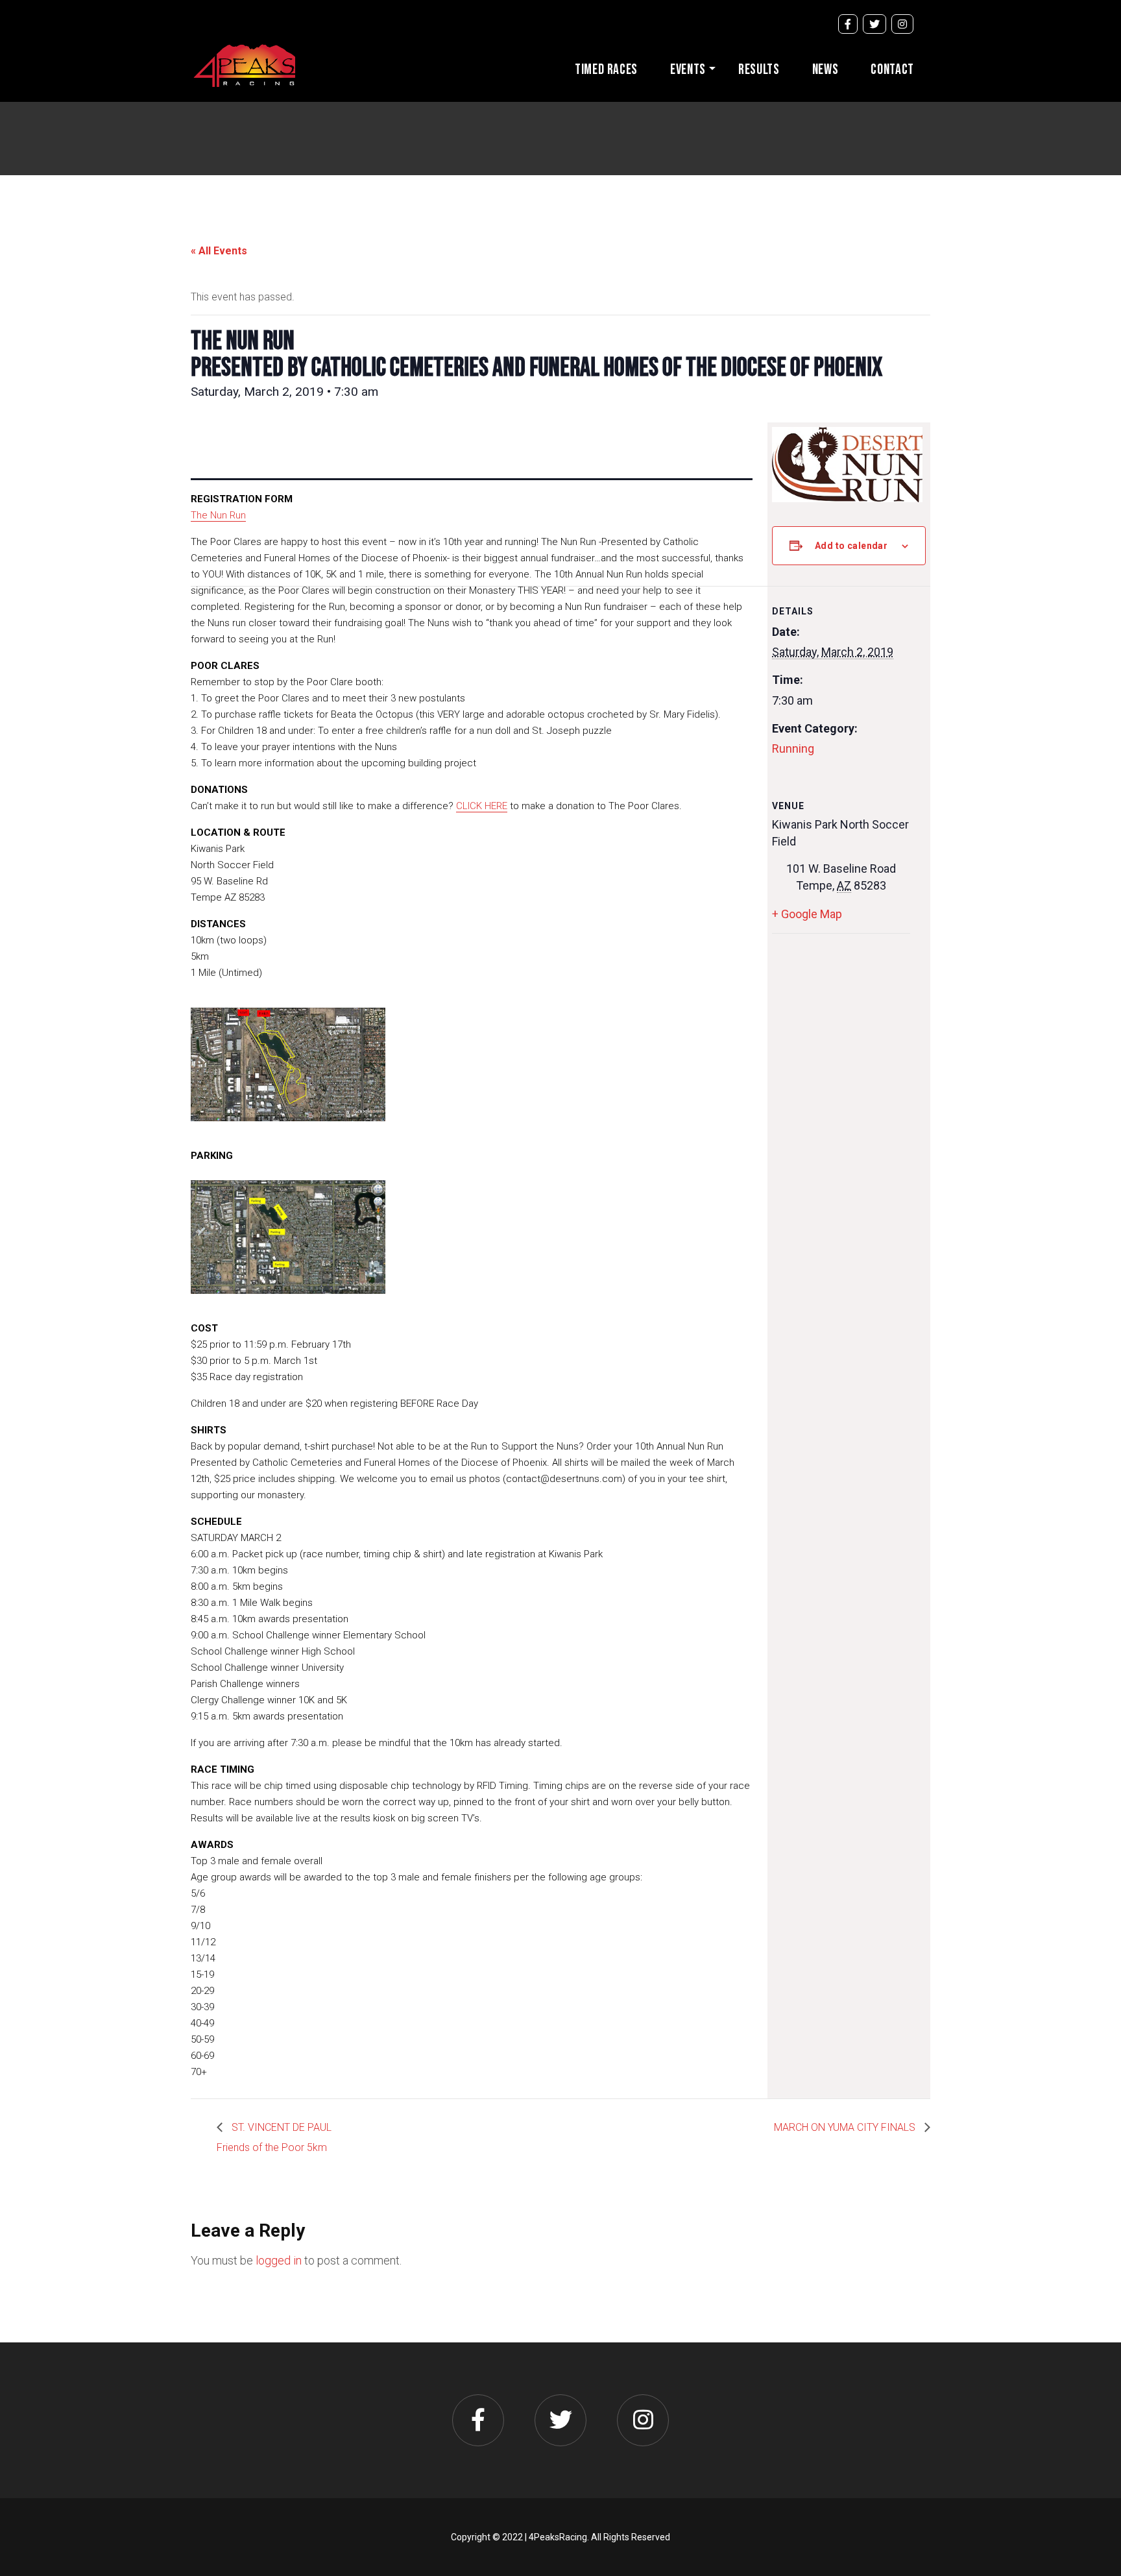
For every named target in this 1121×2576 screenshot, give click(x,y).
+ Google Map (807, 914)
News (826, 70)
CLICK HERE (482, 806)
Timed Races (606, 70)
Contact (892, 70)
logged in (279, 2260)
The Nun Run (218, 515)
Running (793, 748)
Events (688, 70)
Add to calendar (851, 546)
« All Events (219, 251)
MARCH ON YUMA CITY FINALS (846, 2127)
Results (759, 70)
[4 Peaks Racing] (244, 64)
